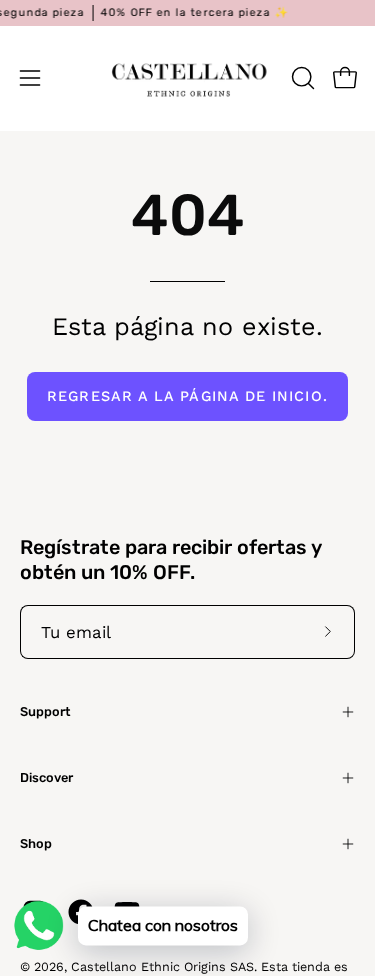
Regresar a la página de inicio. (187, 396)
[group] (187, 13)
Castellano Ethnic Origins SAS (162, 966)
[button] (301, 78)
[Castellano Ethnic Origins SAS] (188, 78)
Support (45, 711)
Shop (36, 843)
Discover (46, 777)
